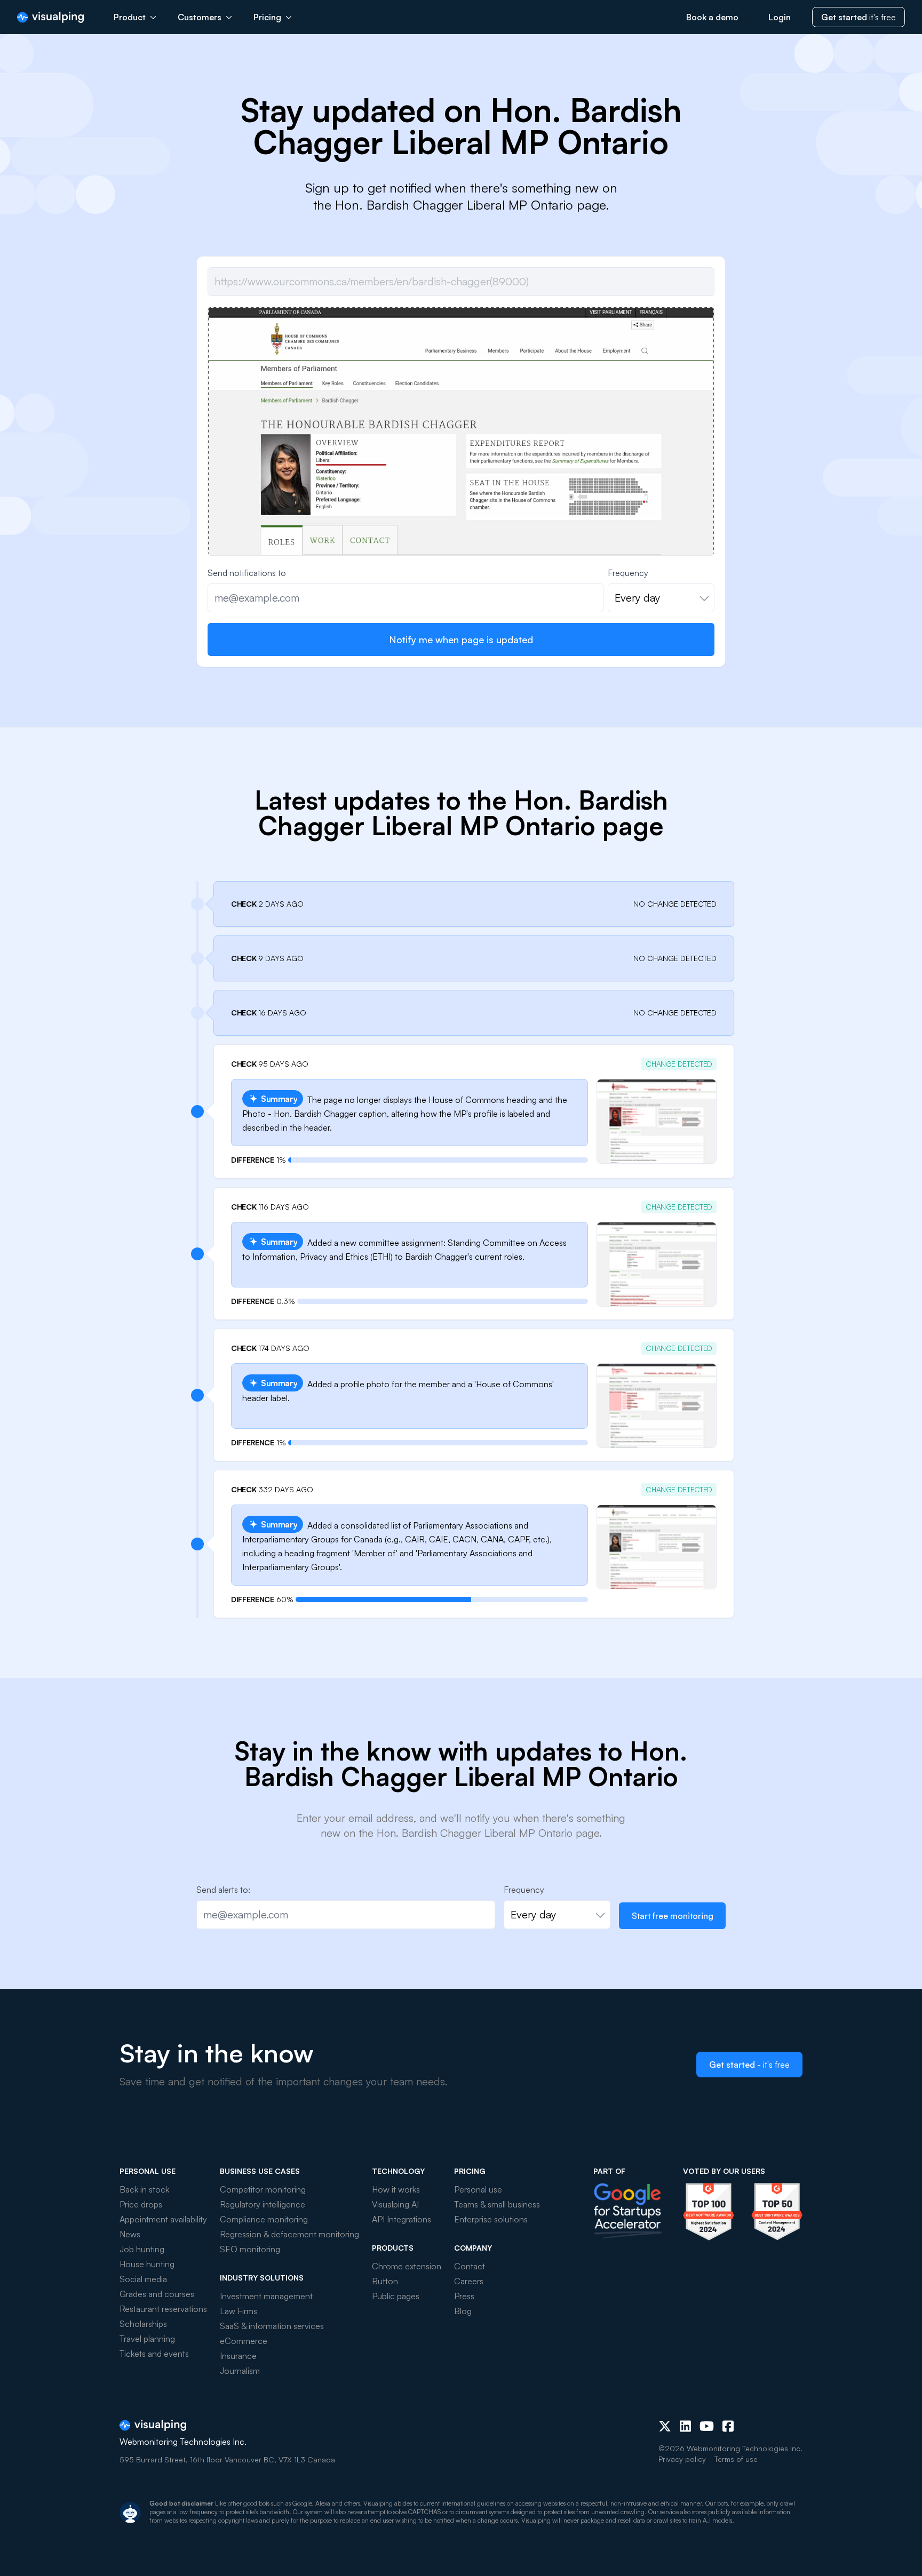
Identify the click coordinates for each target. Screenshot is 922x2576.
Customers (200, 17)
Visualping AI (395, 2204)
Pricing (267, 17)
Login (780, 17)
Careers (469, 2281)
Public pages (396, 2296)
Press (464, 2296)
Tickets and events (154, 2354)
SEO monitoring (250, 2249)
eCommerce (244, 2341)
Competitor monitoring (263, 2189)
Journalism (240, 2371)
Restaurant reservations (163, 2309)
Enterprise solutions (491, 2219)
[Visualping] (50, 17)
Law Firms (239, 2311)
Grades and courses (157, 2294)
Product (130, 17)
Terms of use (736, 2459)
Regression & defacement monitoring (289, 2234)
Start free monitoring (673, 1916)
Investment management (266, 2296)
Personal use (478, 2189)
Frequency (628, 573)
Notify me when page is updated (461, 639)
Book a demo (712, 17)
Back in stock (144, 2189)
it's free (859, 17)
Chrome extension (407, 2266)
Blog (463, 2311)
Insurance (238, 2356)
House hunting (147, 2264)
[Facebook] (728, 2426)
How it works (396, 2189)
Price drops (141, 2204)
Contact (470, 2266)
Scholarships (143, 2324)
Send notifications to (247, 573)
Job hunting (142, 2249)
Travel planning (147, 2339)
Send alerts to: (223, 1890)
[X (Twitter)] (665, 2426)
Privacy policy (682, 2459)
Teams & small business (497, 2204)
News (130, 2234)
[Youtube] (707, 2426)
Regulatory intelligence (263, 2204)
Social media (143, 2279)
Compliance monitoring (264, 2219)
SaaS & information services (272, 2326)
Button (385, 2281)
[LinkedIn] (685, 2426)
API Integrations (402, 2219)
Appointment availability (163, 2219)
